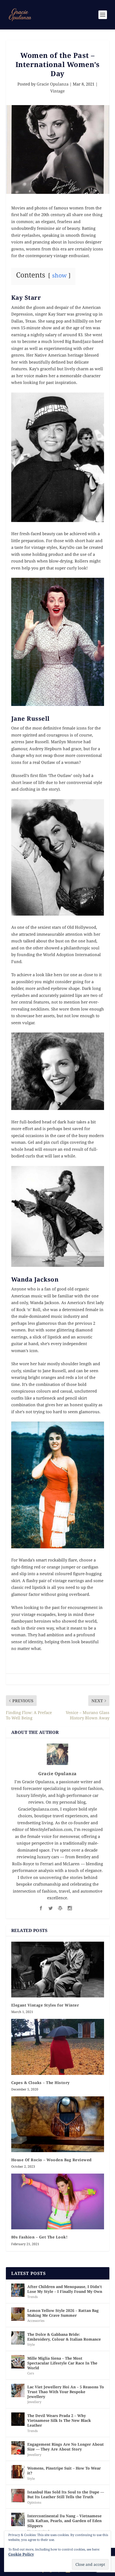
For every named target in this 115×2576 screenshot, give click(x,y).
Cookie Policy (21, 2554)
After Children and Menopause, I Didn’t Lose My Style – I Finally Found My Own (65, 2289)
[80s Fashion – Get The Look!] (58, 2201)
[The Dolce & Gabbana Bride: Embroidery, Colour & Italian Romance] (18, 2338)
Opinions (34, 2502)
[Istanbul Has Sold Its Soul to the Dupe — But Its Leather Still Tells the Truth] (18, 2496)
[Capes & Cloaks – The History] (58, 2047)
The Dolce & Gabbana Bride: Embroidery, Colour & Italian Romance (64, 2337)
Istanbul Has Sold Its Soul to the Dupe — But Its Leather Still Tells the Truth (66, 2494)
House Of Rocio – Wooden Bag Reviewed (51, 2160)
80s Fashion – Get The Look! (39, 2237)
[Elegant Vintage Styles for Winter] (58, 1970)
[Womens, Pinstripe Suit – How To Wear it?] (18, 2472)
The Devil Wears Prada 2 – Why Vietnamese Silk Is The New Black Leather (59, 2420)
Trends (32, 2297)
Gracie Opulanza (53, 84)
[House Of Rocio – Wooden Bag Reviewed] (58, 2124)
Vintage (57, 91)
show (59, 275)
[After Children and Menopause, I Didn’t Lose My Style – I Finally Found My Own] (18, 2290)
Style (31, 2344)
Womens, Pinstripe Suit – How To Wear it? (64, 2470)
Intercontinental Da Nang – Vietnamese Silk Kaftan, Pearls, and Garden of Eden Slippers (64, 2521)
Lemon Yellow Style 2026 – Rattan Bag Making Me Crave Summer (63, 2313)
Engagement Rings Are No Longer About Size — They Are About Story (66, 2447)
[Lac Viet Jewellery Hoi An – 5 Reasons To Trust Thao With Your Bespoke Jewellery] (18, 2390)
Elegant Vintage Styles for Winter (45, 2005)
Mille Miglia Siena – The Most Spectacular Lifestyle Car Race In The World (62, 2363)
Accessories (36, 2321)
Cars (31, 2373)
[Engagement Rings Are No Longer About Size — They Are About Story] (18, 2448)
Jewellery (34, 2402)
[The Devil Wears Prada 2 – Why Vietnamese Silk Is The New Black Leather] (18, 2419)
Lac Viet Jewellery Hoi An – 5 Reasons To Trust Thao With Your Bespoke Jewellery (66, 2392)
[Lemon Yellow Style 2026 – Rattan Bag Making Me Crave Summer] (18, 2314)
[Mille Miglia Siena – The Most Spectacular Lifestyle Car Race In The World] (18, 2362)
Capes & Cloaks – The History (41, 2083)
